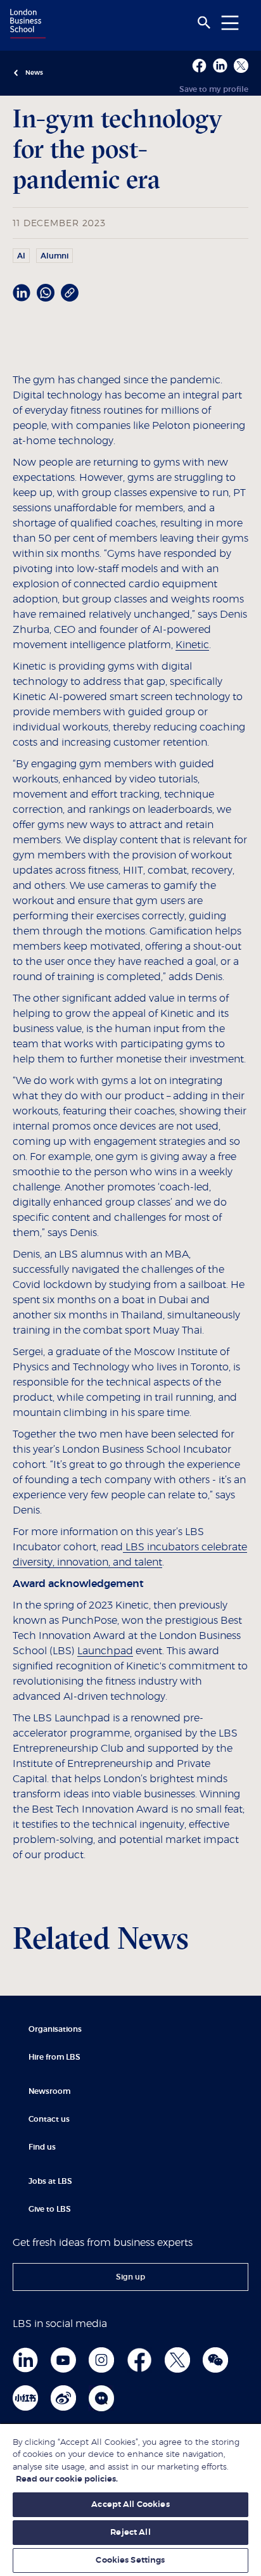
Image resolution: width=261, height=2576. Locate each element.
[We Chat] (215, 2360)
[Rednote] (25, 2398)
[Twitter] (177, 2360)
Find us (42, 2147)
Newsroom (49, 2091)
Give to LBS (50, 2209)
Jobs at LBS (50, 2181)
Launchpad (105, 1651)
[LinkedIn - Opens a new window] (22, 293)
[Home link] (26, 25)
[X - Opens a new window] (241, 66)
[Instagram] (101, 2360)
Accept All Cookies (130, 2505)
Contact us (49, 2119)
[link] (130, 2277)
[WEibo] (63, 2398)
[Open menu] (230, 22)
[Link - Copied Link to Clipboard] (70, 293)
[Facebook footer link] (139, 2360)
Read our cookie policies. (67, 2479)
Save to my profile (214, 89)
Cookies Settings (130, 2560)
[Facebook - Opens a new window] (199, 66)
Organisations (55, 2029)
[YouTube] (63, 2360)
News (34, 73)
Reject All (130, 2533)
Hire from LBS (54, 2057)
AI (21, 256)
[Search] (204, 23)
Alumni (54, 256)
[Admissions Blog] (101, 2398)
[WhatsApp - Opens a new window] (46, 293)
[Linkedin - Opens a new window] (220, 66)
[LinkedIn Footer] (25, 2360)
